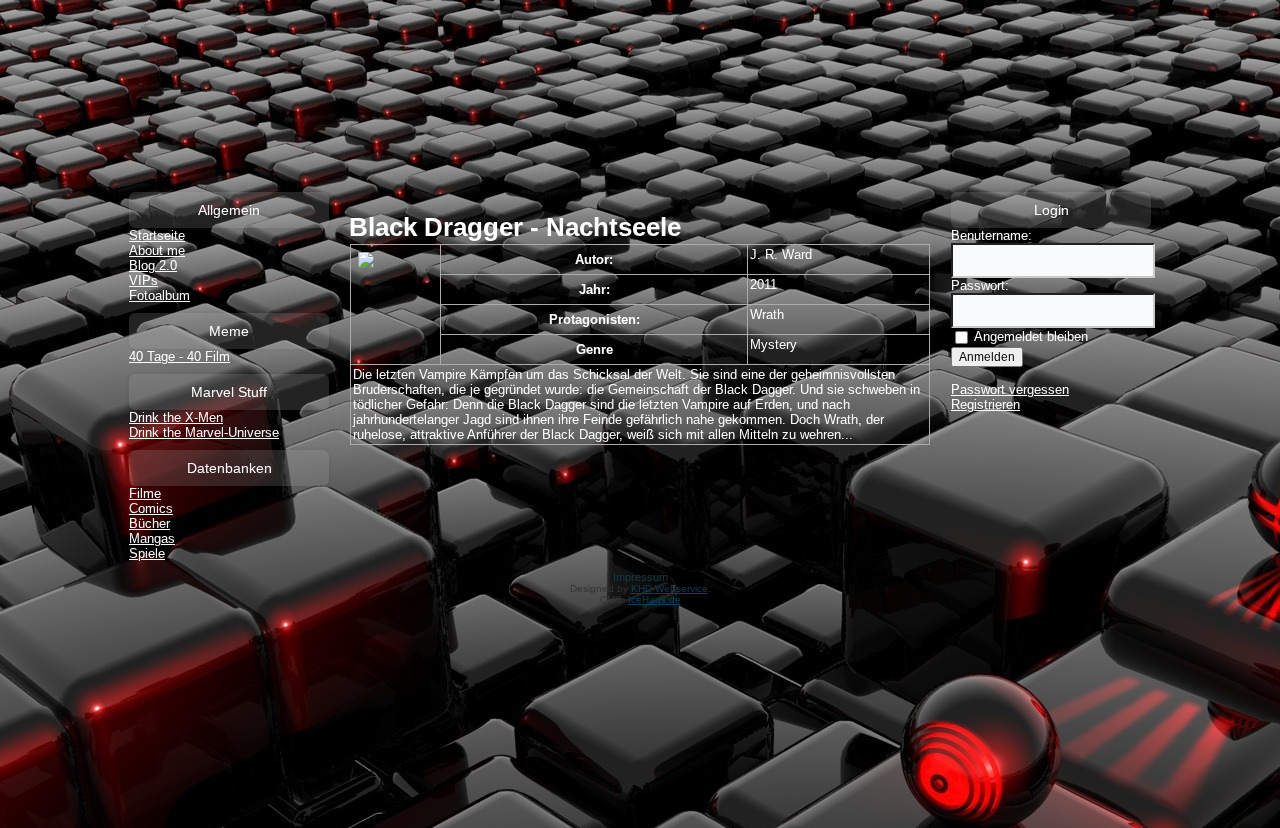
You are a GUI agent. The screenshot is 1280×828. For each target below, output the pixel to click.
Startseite (157, 235)
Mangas (152, 538)
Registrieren (985, 404)
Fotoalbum (159, 295)
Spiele (147, 553)
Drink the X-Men (176, 417)
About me (157, 250)
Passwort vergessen (1010, 389)
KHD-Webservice (669, 588)
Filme (145, 493)
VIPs (143, 280)
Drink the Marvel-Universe (204, 432)
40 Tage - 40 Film (179, 356)
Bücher (149, 523)
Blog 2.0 (153, 265)
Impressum (640, 577)
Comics (151, 508)
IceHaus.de (654, 599)
